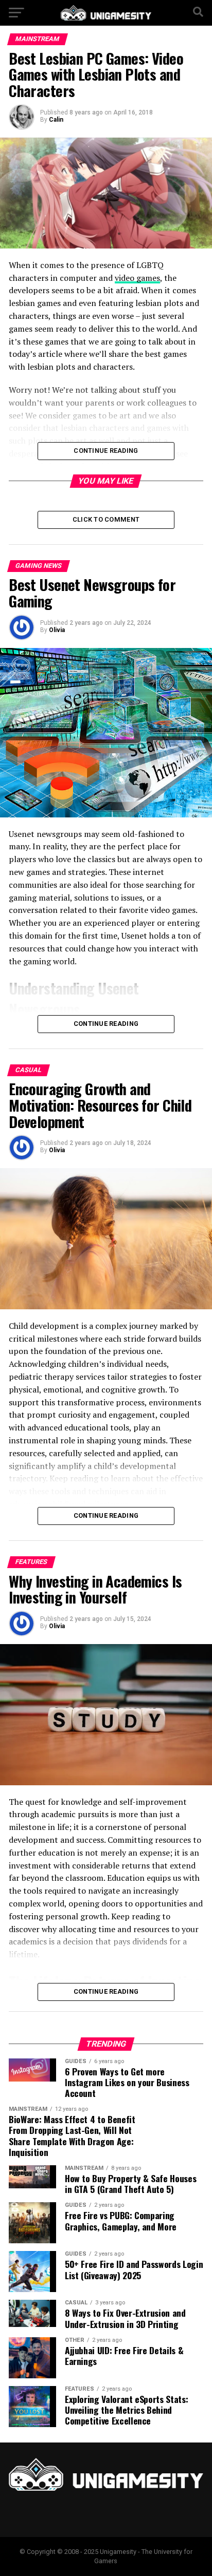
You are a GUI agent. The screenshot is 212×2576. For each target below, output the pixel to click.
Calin (56, 120)
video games (137, 278)
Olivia (57, 630)
